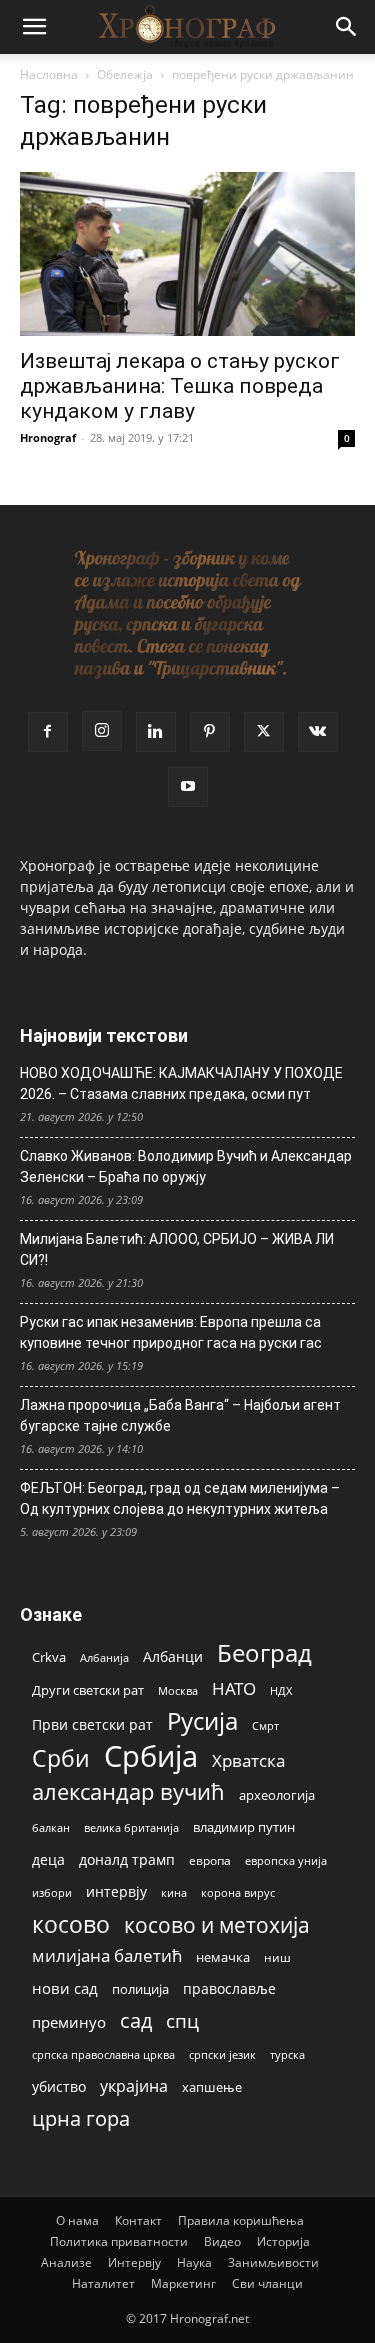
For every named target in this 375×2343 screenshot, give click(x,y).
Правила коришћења (241, 2220)
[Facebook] (48, 732)
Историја (283, 2241)
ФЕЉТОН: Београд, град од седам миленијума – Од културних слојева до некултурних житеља (180, 1498)
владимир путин (244, 1827)
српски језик (222, 2054)
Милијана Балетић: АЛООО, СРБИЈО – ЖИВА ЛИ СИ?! (177, 1249)
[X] (264, 732)
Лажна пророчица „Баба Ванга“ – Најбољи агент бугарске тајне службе (180, 1415)
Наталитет (103, 2283)
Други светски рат (88, 1690)
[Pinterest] (210, 732)
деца (48, 1859)
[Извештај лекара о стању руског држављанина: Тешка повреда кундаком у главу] (187, 254)
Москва (178, 1690)
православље (229, 1988)
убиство (59, 2086)
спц (182, 2020)
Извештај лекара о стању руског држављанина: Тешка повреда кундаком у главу (180, 386)
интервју (116, 1891)
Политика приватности (119, 2241)
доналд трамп (127, 1860)
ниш (277, 1957)
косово (71, 1924)
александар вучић (128, 1791)
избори (52, 1892)
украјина (134, 2086)
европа (210, 1860)
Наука (194, 2262)
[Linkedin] (156, 732)
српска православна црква (103, 2055)
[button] (34, 27)
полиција (140, 1989)
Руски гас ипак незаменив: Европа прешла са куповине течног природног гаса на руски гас (171, 1332)
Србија (151, 1756)
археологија (277, 1795)
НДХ (281, 1690)
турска (287, 2054)
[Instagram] (102, 731)
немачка (223, 1957)
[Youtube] (188, 787)
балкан (51, 1828)
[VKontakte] (318, 732)
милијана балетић (107, 1955)
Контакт (138, 2220)
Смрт (265, 1725)
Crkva (49, 1657)
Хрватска (248, 1760)
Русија (202, 1721)
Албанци (173, 1656)
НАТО (234, 1688)
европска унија (286, 1860)
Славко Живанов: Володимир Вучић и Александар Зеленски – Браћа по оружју (186, 1166)
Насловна (49, 74)
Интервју (134, 2262)
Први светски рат (92, 1724)
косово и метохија (217, 1924)
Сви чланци (267, 2283)
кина (174, 1892)
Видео (222, 2241)
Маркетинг (183, 2283)
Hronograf (48, 437)
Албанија (104, 1657)
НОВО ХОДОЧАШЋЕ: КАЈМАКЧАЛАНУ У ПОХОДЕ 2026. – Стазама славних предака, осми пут (181, 1083)
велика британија (131, 1827)
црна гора (81, 2118)
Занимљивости (273, 2262)
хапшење (212, 2087)
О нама (77, 2220)
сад (136, 2020)
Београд (264, 1652)
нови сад (65, 1988)
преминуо (69, 2022)
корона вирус (238, 1893)
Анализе (66, 2262)
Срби (61, 1758)
